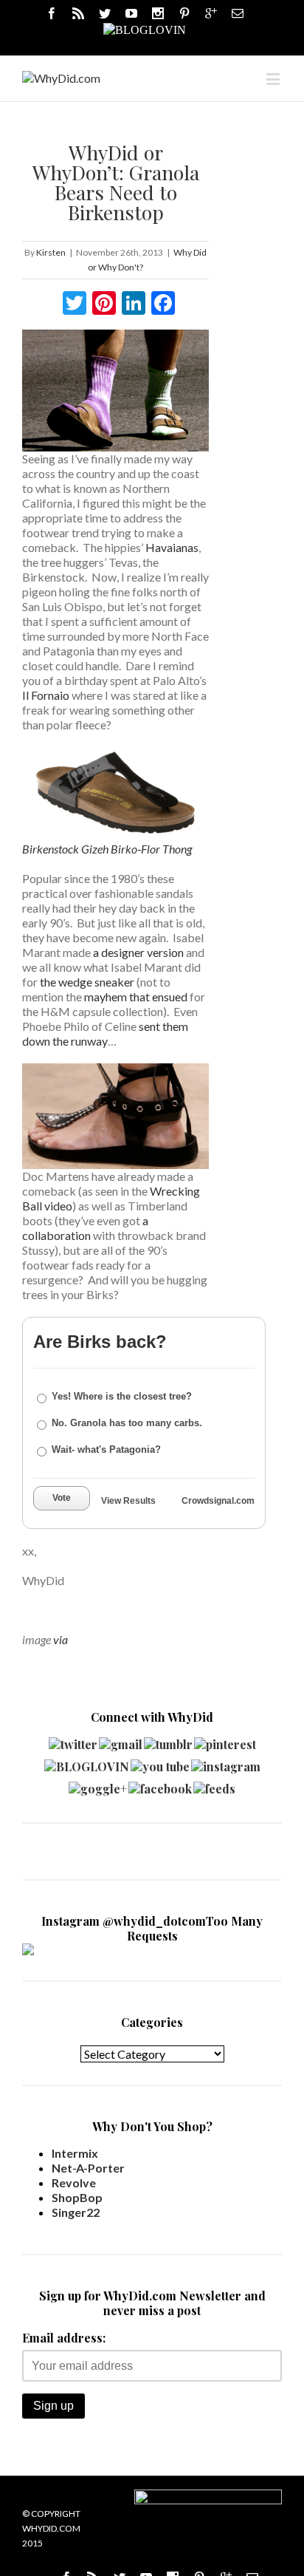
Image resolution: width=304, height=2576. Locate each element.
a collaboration (85, 1228)
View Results (128, 1501)
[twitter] (73, 1741)
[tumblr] (168, 1741)
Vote (62, 1498)
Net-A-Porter (88, 2168)
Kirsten (51, 252)
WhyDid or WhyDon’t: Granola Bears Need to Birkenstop (116, 182)
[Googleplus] (211, 13)
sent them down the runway (105, 1033)
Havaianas (172, 547)
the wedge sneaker (87, 982)
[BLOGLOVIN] (145, 29)
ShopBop (77, 2197)
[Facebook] (52, 13)
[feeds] (214, 1785)
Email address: (64, 2338)
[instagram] (226, 1763)
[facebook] (160, 1785)
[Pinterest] (184, 13)
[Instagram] (158, 13)
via (61, 1639)
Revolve (74, 2183)
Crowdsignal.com (218, 1501)
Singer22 (76, 2212)
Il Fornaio (46, 695)
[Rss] (78, 13)
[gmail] (121, 1741)
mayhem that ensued (136, 996)
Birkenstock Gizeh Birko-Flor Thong (107, 849)
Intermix (75, 2153)
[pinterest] (225, 1741)
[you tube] (160, 1763)
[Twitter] (105, 13)
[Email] (238, 13)
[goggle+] (98, 1785)
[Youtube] (131, 13)
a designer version (138, 952)
